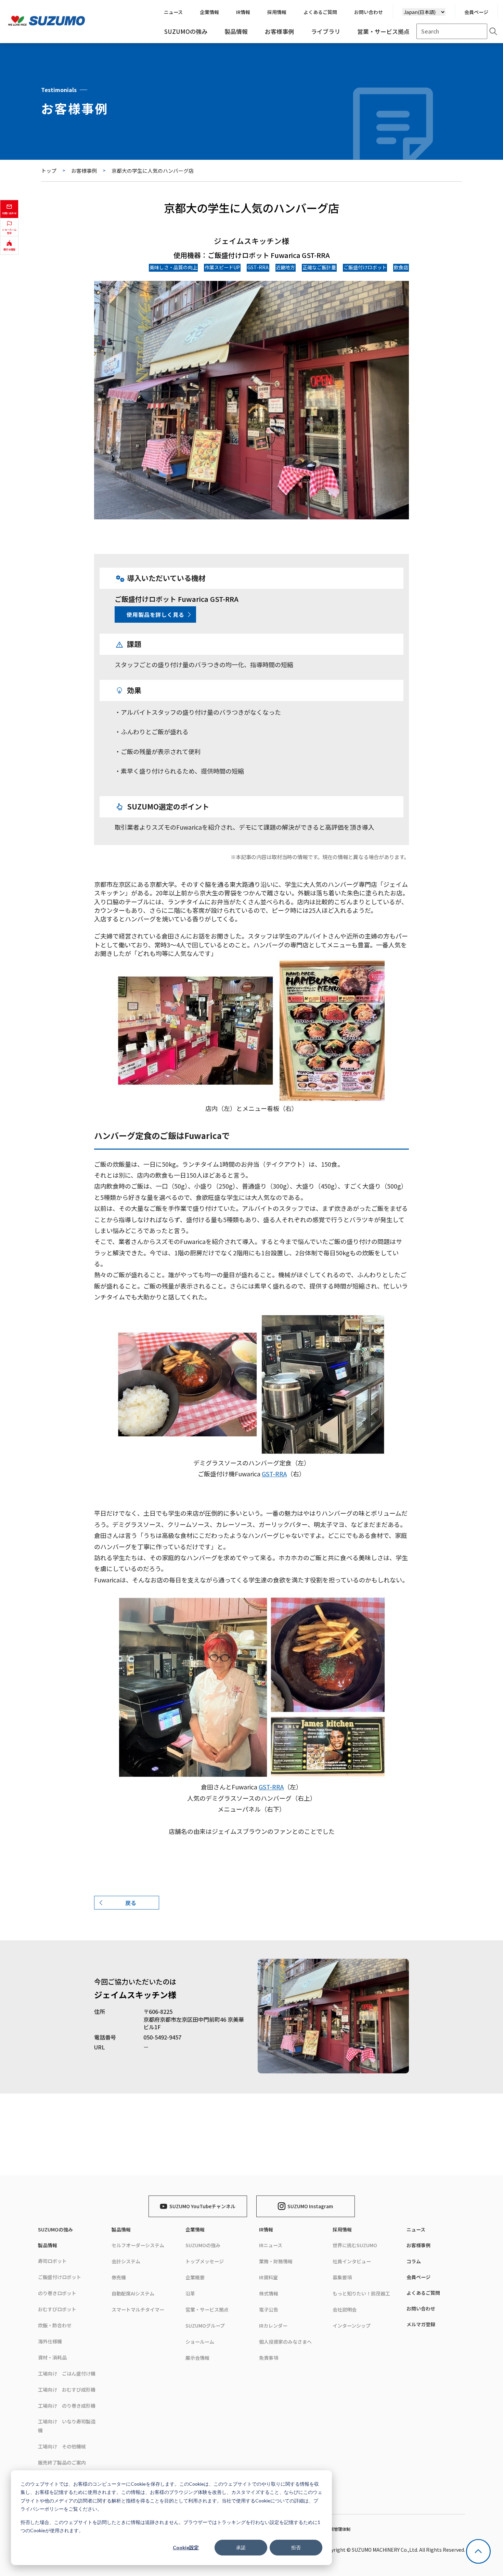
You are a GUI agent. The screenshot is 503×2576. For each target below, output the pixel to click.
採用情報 (342, 2229)
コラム (414, 2261)
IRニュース (271, 2245)
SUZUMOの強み (55, 2229)
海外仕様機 (50, 2341)
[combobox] (452, 31)
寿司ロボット (52, 2261)
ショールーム (200, 2342)
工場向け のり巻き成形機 (67, 2406)
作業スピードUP (222, 267)
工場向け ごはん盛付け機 (67, 2373)
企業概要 (195, 2277)
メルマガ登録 (421, 2324)
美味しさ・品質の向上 (173, 267)
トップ (49, 171)
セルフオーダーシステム (138, 2245)
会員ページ (476, 12)
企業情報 (195, 2229)
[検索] (493, 31)
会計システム (126, 2261)
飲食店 (401, 267)
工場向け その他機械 (62, 2446)
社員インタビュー (352, 2261)
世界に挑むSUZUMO (355, 2245)
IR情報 (266, 2229)
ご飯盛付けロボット (365, 267)
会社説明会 (345, 2309)
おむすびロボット (57, 2309)
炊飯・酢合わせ (55, 2325)
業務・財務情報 (276, 2261)
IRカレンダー (273, 2326)
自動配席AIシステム (133, 2293)
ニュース (416, 2229)
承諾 (241, 2547)
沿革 (190, 2293)
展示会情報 (197, 2358)
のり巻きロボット (57, 2293)
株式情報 (269, 2293)
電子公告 (269, 2309)
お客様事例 (84, 171)
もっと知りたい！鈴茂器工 (361, 2293)
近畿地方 (285, 267)
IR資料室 (268, 2277)
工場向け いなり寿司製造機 (67, 2426)
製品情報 (48, 2245)
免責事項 (269, 2358)
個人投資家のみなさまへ (285, 2342)
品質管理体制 (338, 2529)
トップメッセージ (205, 2261)
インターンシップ (352, 2326)
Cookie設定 (186, 2547)
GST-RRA (258, 267)
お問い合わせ (421, 2308)
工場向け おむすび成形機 (67, 2390)
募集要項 (342, 2277)
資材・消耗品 (52, 2357)
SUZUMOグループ (205, 2326)
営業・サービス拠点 (207, 2309)
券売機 (119, 2277)
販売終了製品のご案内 (62, 2462)
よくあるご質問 (423, 2293)
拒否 (296, 2547)
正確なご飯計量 (319, 267)
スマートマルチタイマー (138, 2309)
